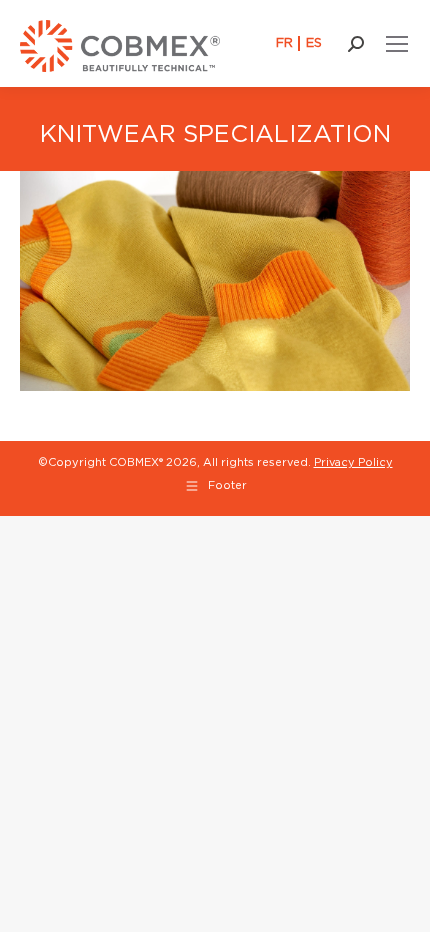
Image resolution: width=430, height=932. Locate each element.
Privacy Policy (353, 462)
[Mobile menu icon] (397, 44)
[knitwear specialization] (215, 280)
